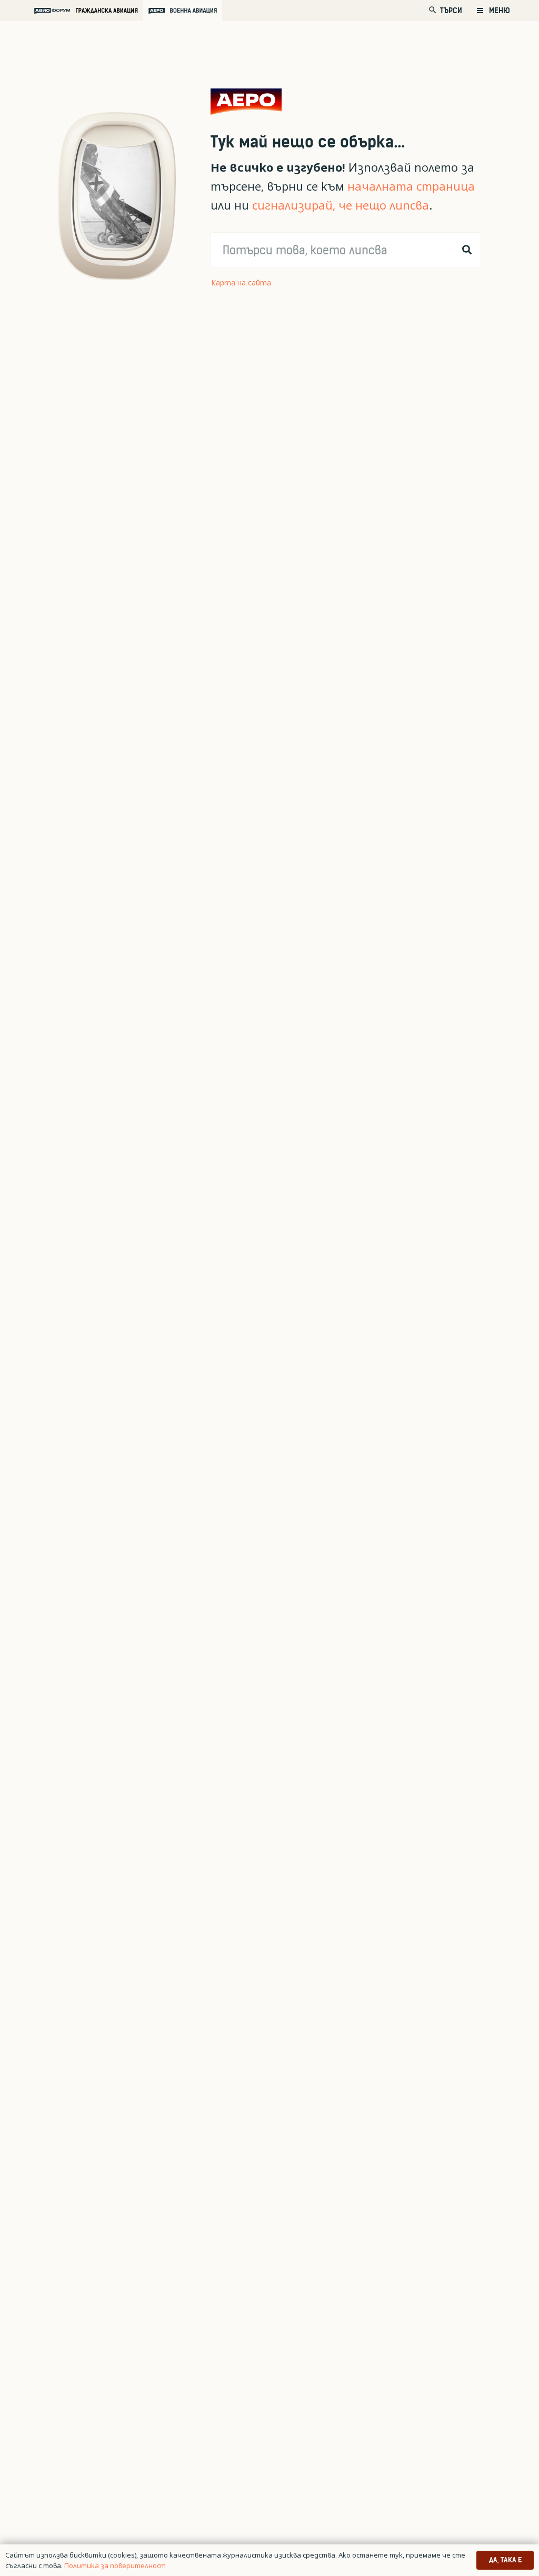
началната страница (411, 186)
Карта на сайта (241, 283)
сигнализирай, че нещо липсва (341, 205)
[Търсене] (467, 250)
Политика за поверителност (115, 2565)
